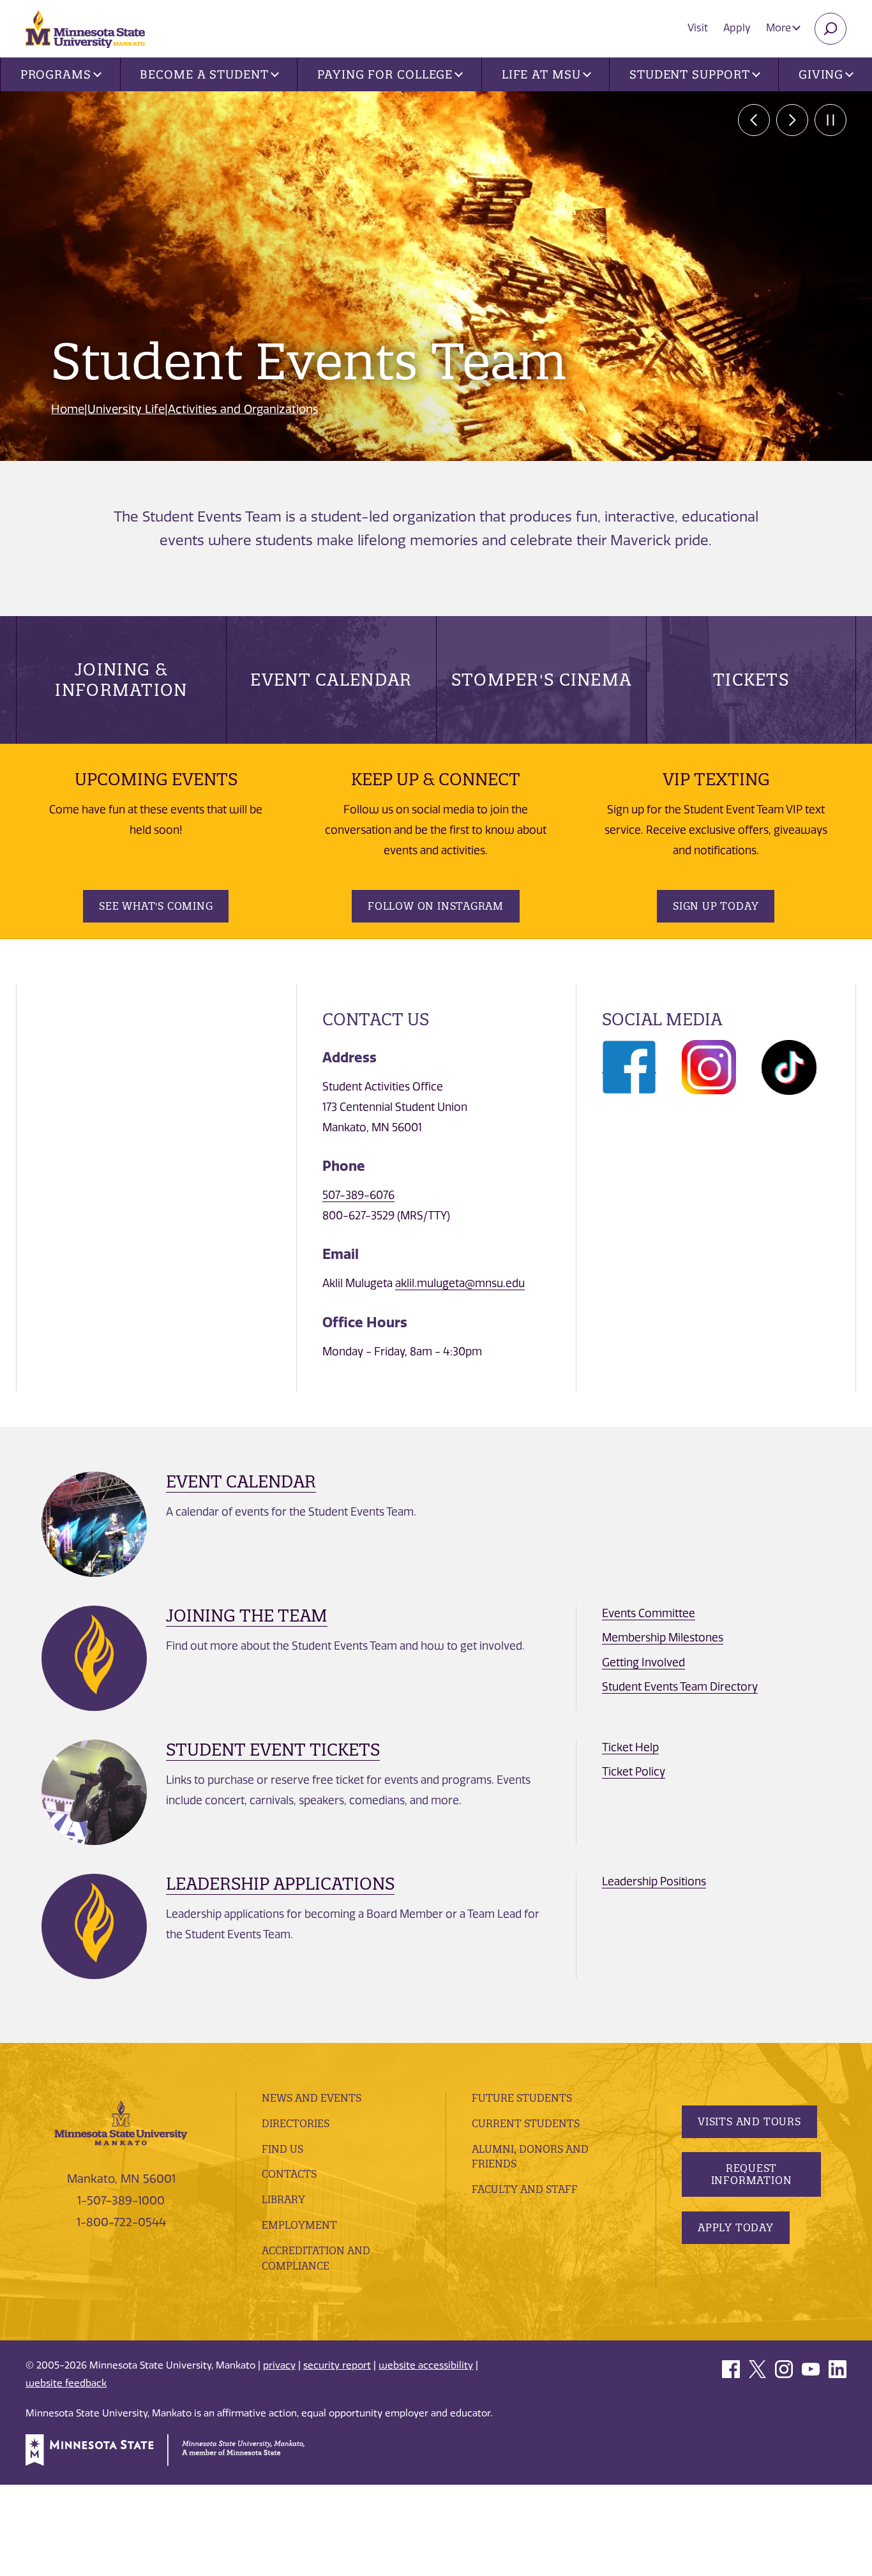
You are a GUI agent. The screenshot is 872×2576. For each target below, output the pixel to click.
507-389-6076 (358, 1195)
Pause (831, 120)
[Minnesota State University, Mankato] (121, 2122)
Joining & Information (121, 680)
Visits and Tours (749, 2121)
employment (299, 2225)
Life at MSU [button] (541, 74)
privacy (279, 2365)
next (792, 120)
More (780, 28)
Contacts (289, 2174)
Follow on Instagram (436, 906)
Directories (296, 2123)
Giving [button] (821, 74)
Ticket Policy (634, 1772)
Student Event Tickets (273, 1750)
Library (283, 2199)
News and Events (312, 2098)
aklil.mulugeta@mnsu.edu (460, 1283)
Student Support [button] (690, 74)
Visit (698, 28)
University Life (126, 409)
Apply (737, 28)
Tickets (751, 680)
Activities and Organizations (243, 409)
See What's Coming (156, 906)
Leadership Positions (654, 1881)
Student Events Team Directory (680, 1687)
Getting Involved (643, 1662)
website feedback (66, 2383)
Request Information (752, 2174)
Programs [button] (56, 74)
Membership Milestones (663, 1638)
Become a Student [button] (204, 74)
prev (754, 120)
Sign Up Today (716, 906)
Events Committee (649, 1613)
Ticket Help (630, 1747)
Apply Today (736, 2227)
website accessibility (426, 2365)
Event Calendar (331, 680)
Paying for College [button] (385, 74)
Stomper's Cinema (542, 680)
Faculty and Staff (525, 2189)
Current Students (526, 2123)
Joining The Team (247, 1616)
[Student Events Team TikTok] (789, 1066)
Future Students (522, 2098)
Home (68, 409)
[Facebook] (629, 1066)
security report (337, 2365)
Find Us (282, 2149)
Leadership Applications (280, 1884)
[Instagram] (709, 1066)
